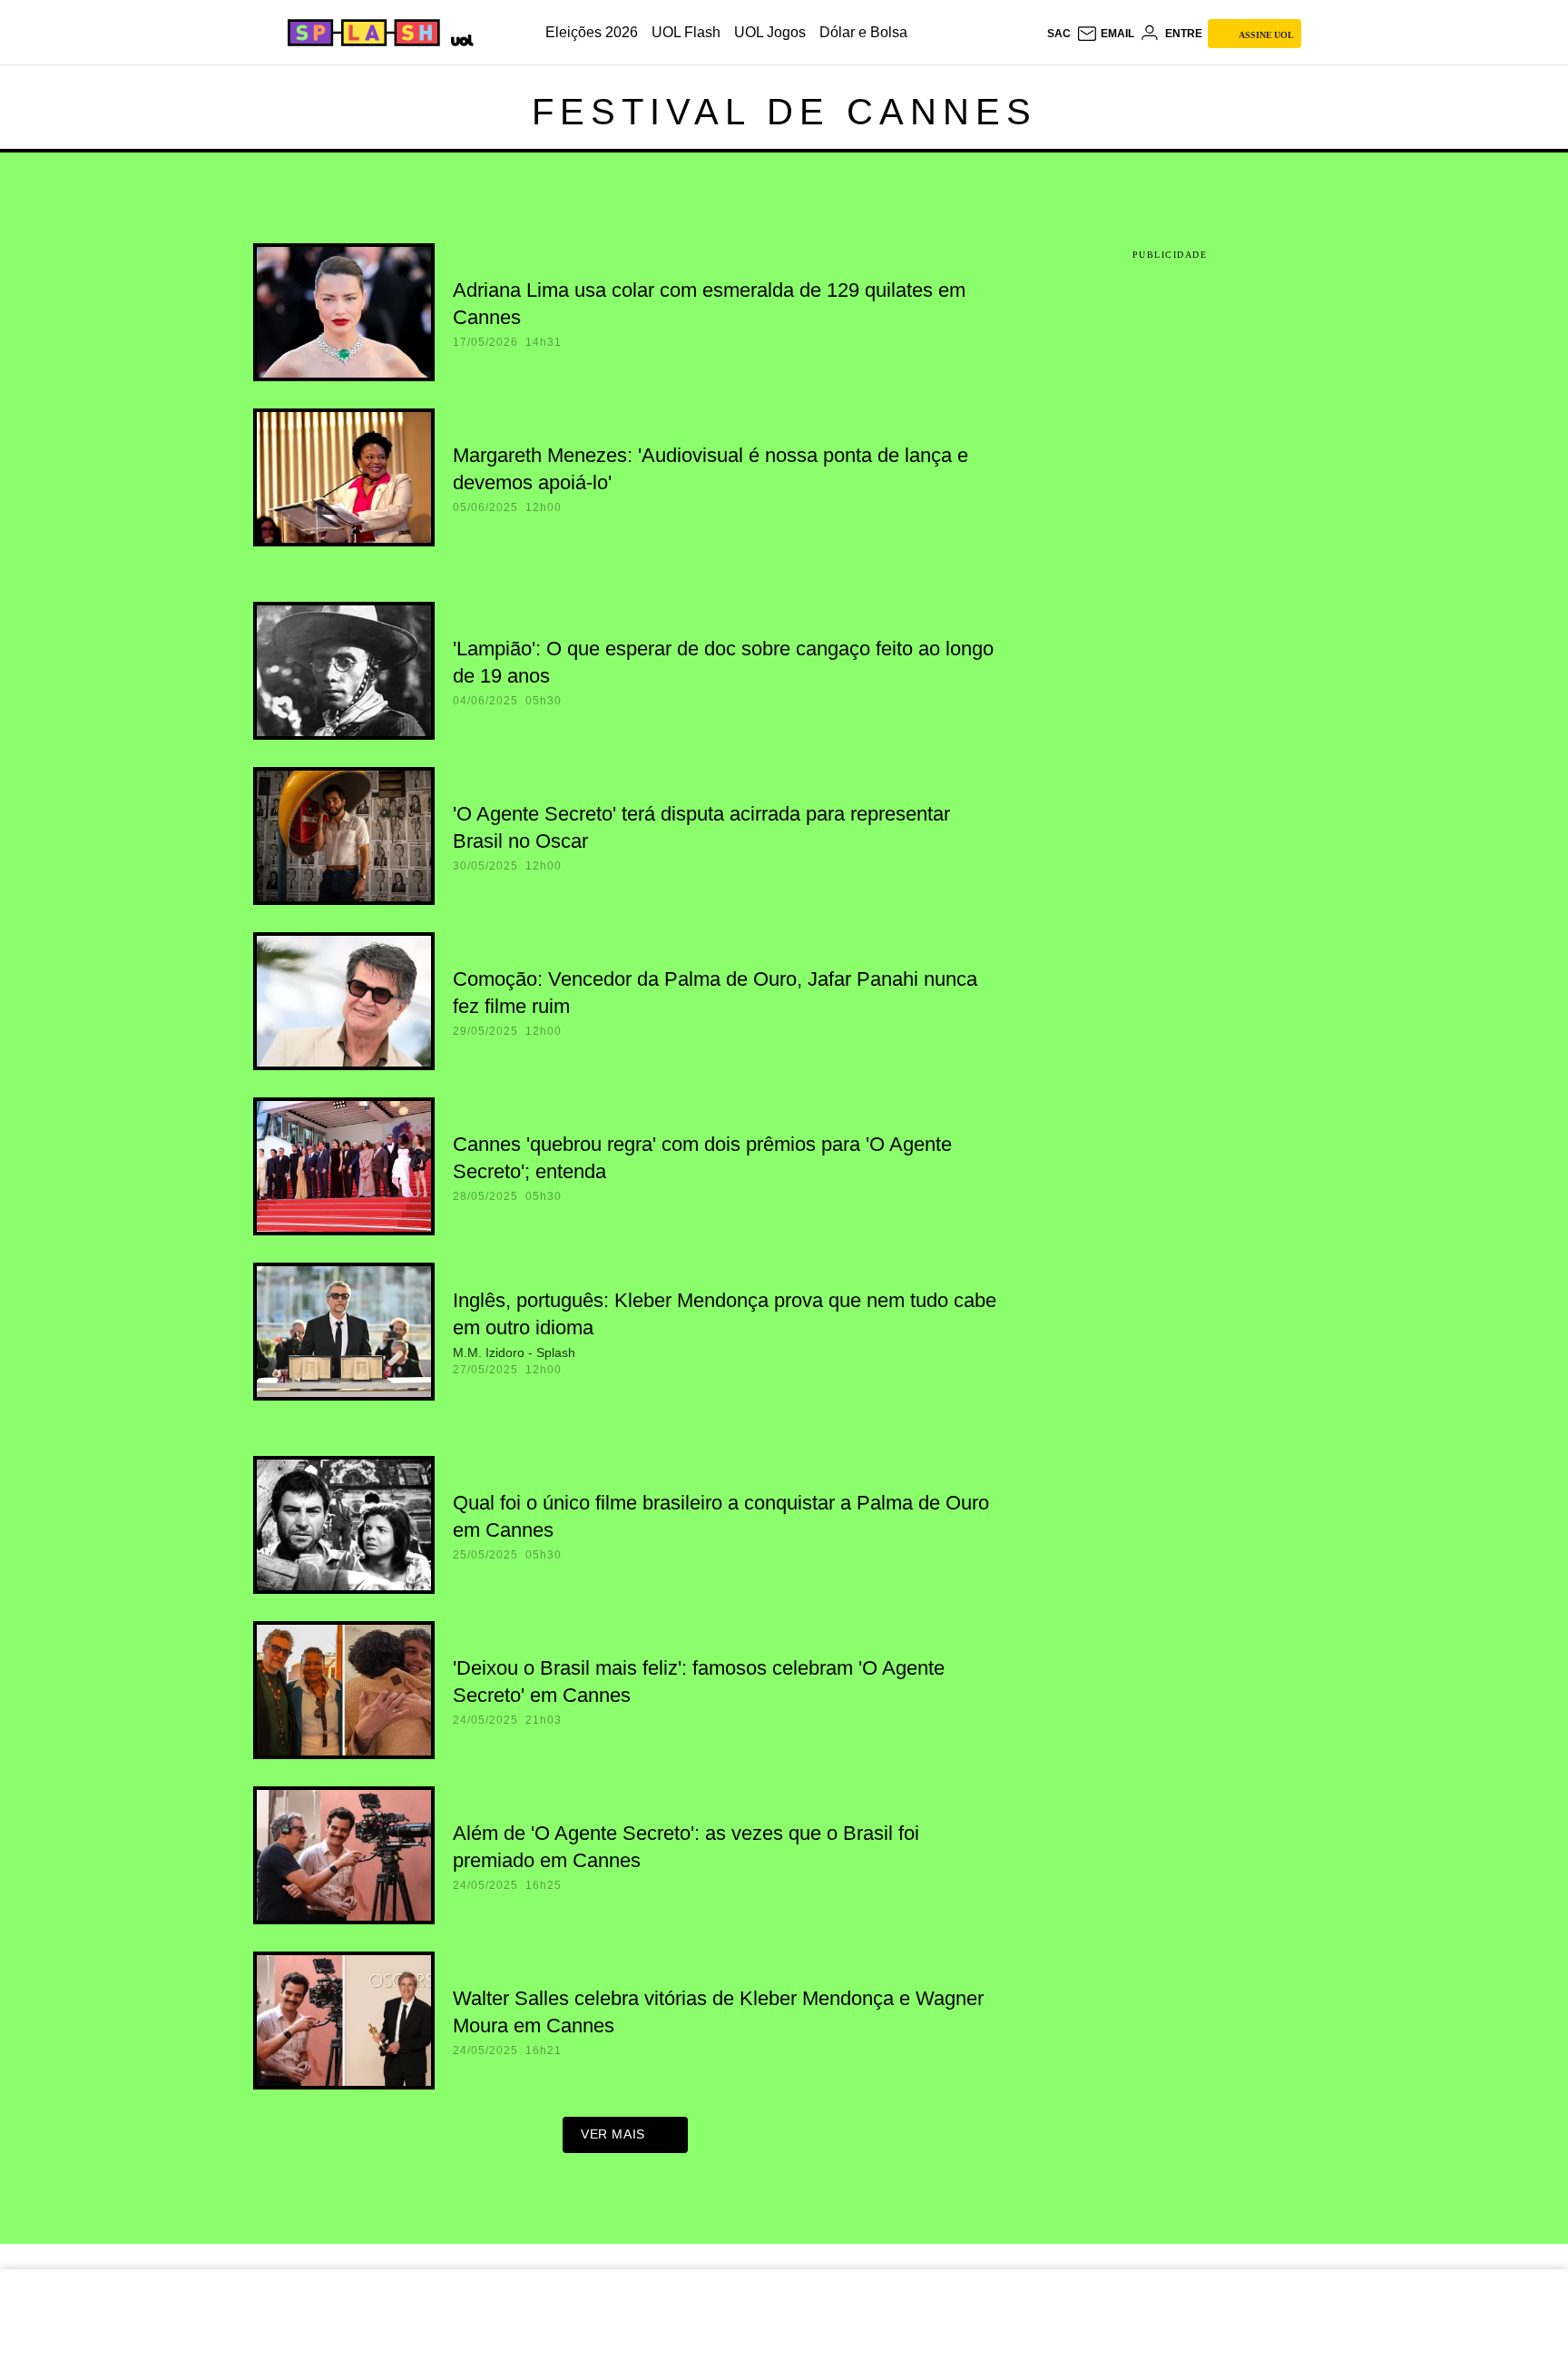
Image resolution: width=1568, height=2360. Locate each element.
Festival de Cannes (784, 112)
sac (1059, 34)
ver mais (613, 2134)
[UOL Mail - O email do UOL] (1105, 34)
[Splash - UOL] (361, 33)
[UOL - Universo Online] (459, 38)
